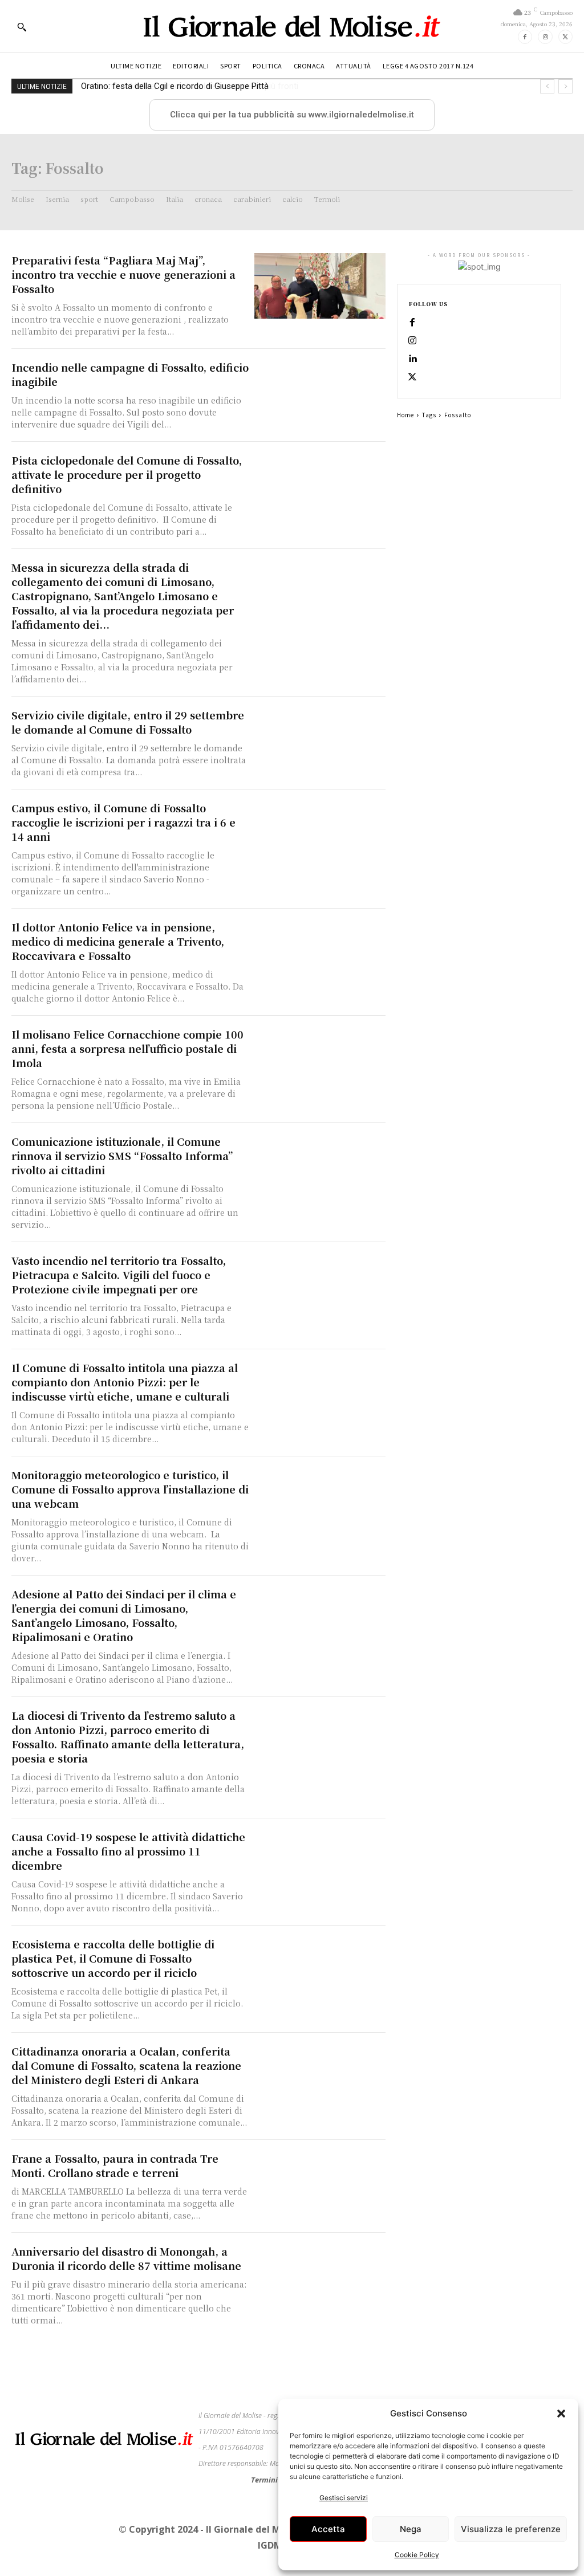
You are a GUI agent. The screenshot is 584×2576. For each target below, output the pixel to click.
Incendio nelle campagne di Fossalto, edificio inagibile (130, 374)
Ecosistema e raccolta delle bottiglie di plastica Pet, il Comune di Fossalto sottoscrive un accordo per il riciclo (113, 1958)
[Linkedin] (412, 359)
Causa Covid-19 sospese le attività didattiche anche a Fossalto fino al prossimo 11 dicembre (128, 1851)
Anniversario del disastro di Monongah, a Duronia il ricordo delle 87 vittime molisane (126, 2258)
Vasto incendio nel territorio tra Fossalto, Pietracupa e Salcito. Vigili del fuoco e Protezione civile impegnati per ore (119, 1275)
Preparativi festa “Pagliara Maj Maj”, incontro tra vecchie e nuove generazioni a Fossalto (123, 274)
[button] (561, 2414)
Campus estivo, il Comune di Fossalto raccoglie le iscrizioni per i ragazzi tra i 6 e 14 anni (123, 822)
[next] (565, 86)
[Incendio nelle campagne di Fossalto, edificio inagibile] (320, 393)
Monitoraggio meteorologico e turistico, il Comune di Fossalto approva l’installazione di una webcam (130, 1489)
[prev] (547, 86)
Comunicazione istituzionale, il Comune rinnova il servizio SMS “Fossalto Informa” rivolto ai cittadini (122, 1155)
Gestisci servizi (344, 2498)
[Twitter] (565, 37)
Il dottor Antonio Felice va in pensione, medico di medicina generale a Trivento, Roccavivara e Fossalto (118, 941)
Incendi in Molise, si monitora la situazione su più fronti (184, 86)
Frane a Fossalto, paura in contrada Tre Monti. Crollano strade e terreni (115, 2165)
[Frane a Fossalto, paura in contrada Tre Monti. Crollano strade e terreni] (320, 2184)
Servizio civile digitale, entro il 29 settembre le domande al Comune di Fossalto (128, 722)
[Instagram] (545, 37)
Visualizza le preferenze (511, 2529)
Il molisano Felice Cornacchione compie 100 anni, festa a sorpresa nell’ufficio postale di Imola (127, 1048)
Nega (411, 2529)
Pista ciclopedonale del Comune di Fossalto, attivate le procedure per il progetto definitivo (127, 474)
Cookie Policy (417, 2555)
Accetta (328, 2529)
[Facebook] (525, 37)
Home (405, 415)
